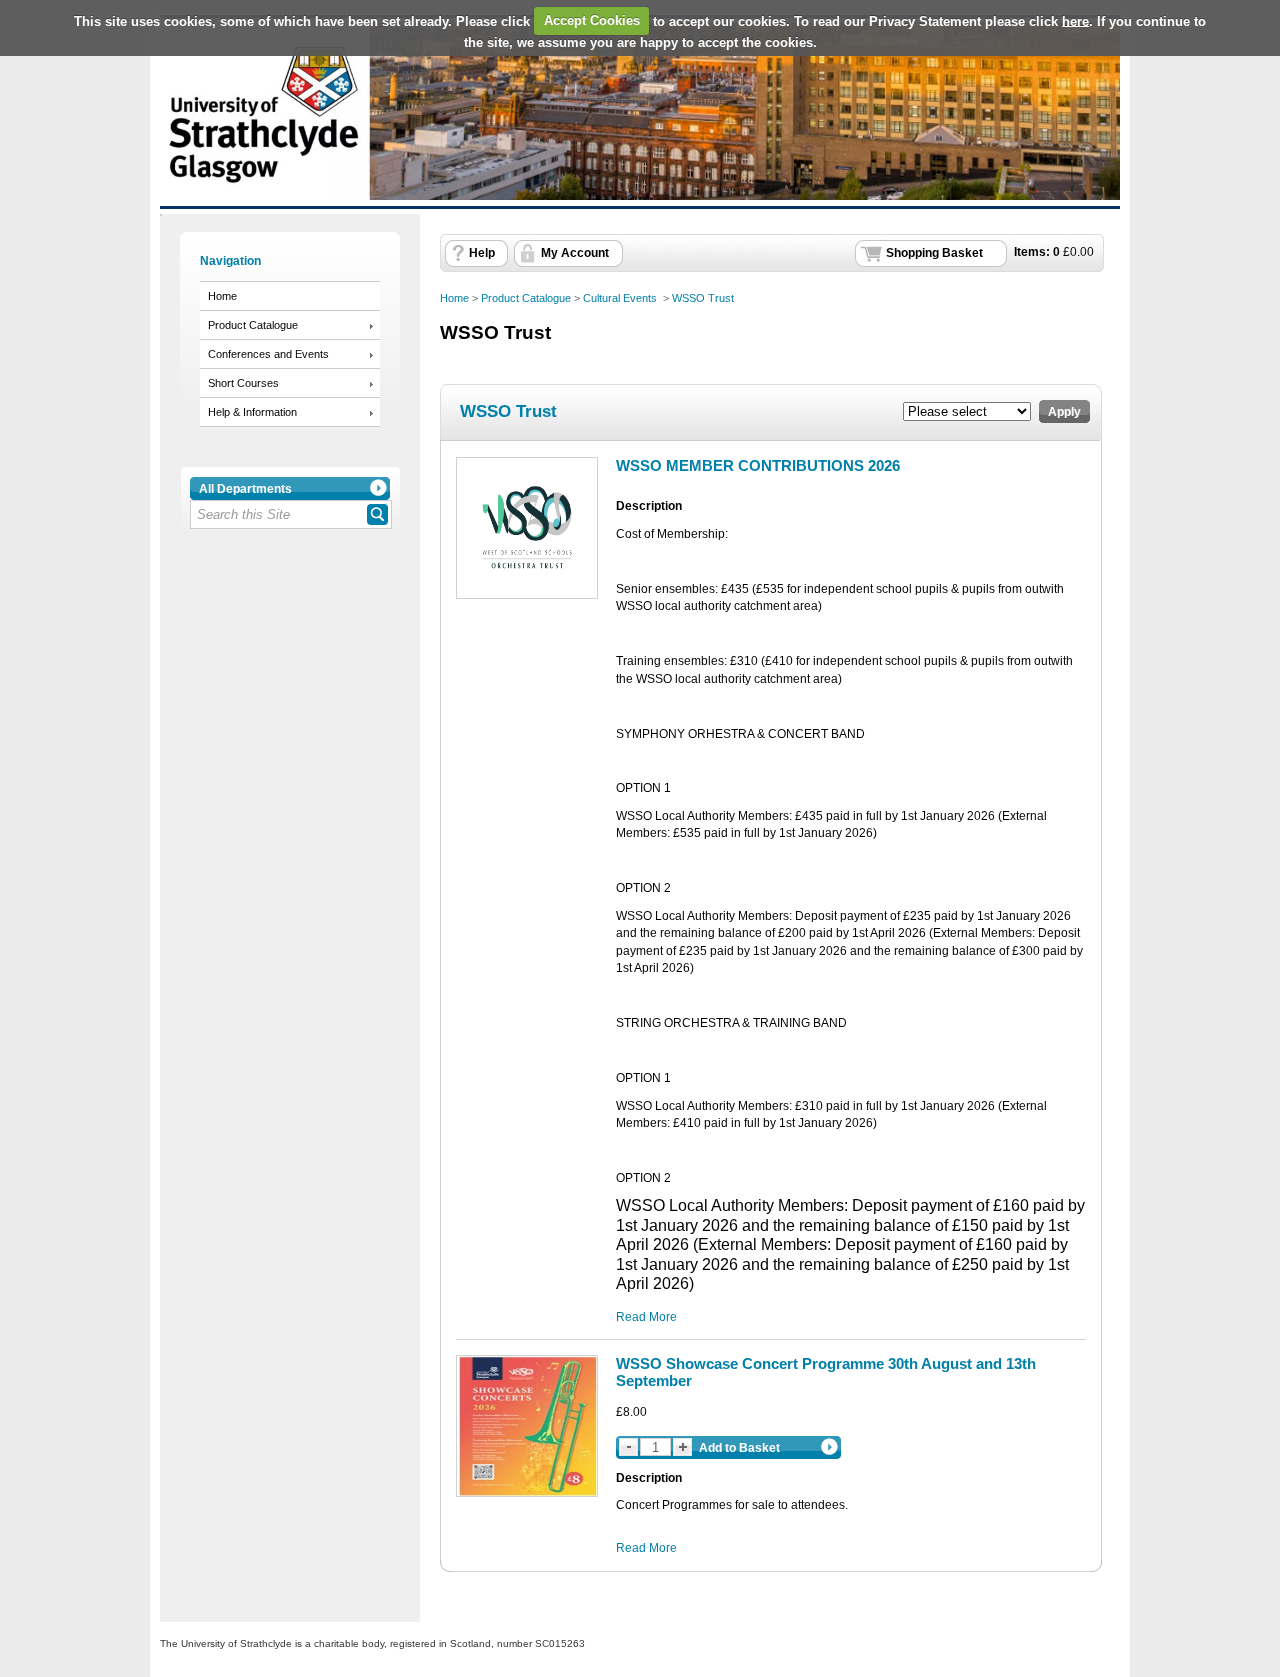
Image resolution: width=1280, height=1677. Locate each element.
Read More (646, 1317)
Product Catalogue (253, 325)
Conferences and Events (268, 354)
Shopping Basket (934, 253)
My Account (575, 253)
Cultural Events (621, 298)
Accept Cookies (592, 20)
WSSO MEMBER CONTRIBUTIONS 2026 (758, 465)
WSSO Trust (703, 298)
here (1075, 20)
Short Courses (243, 383)
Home (222, 296)
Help (482, 253)
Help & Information (252, 412)
